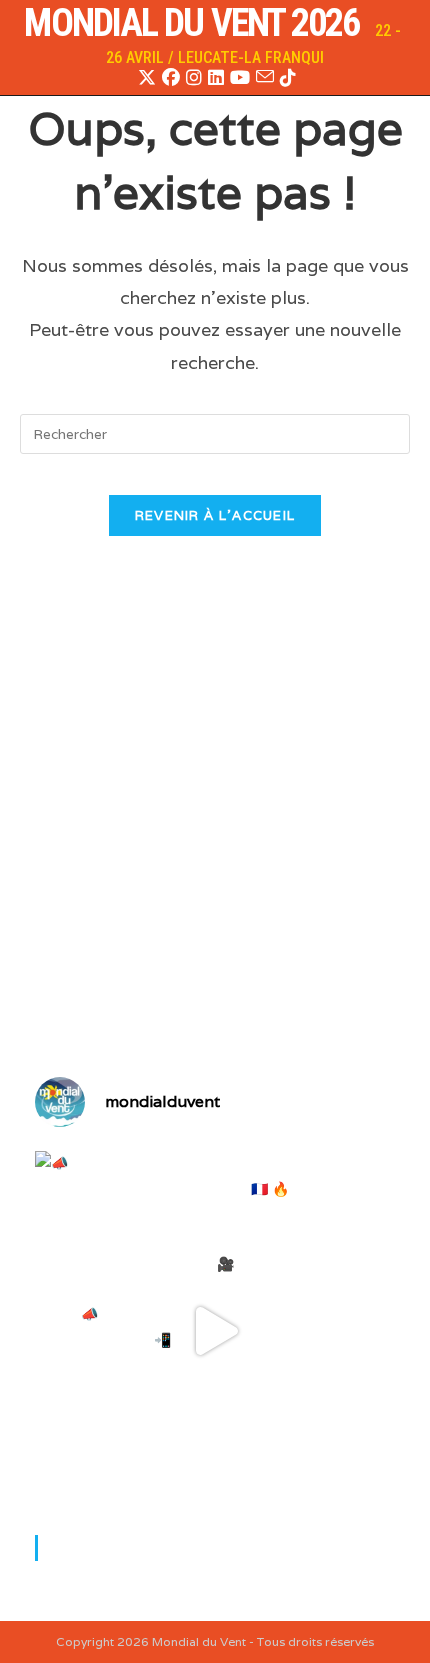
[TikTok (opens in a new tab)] (286, 78)
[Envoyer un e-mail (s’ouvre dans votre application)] (265, 77)
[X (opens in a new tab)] (147, 78)
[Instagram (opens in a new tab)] (194, 78)
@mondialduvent (116, 1547)
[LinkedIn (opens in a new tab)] (216, 78)
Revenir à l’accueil (215, 515)
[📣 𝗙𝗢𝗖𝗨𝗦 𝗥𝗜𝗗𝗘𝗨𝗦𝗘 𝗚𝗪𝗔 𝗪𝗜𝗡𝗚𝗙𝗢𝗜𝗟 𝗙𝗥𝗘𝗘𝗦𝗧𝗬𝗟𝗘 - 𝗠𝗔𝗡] (215, 1331)
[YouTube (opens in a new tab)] (240, 78)
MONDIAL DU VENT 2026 (191, 23)
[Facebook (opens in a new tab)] (171, 78)
